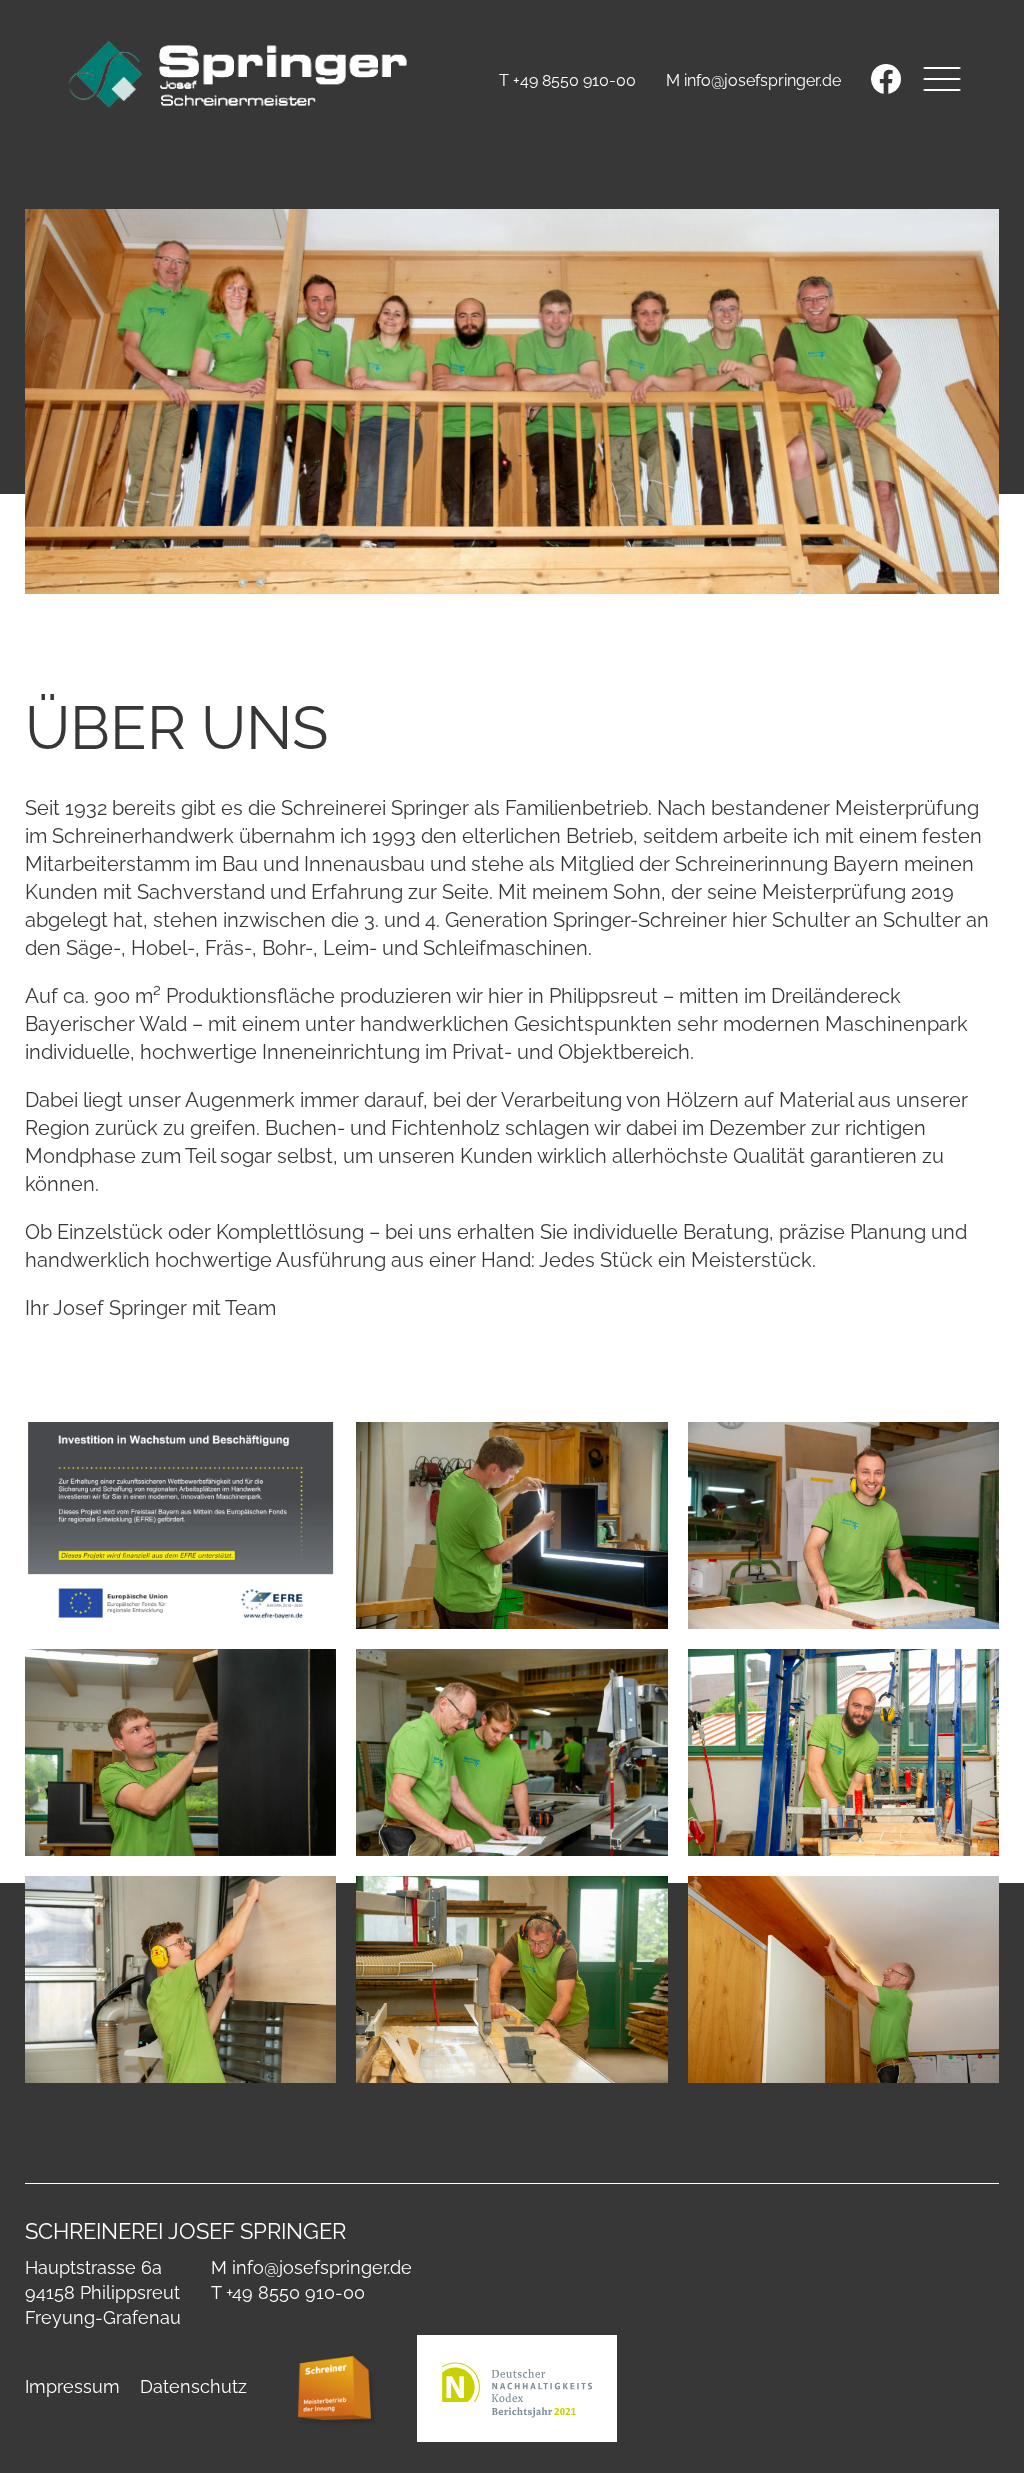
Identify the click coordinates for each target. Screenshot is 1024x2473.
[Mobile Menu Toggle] (941, 79)
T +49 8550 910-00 (567, 80)
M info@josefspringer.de (753, 80)
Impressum (72, 2386)
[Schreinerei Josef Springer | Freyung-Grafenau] (239, 76)
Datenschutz (193, 2386)
